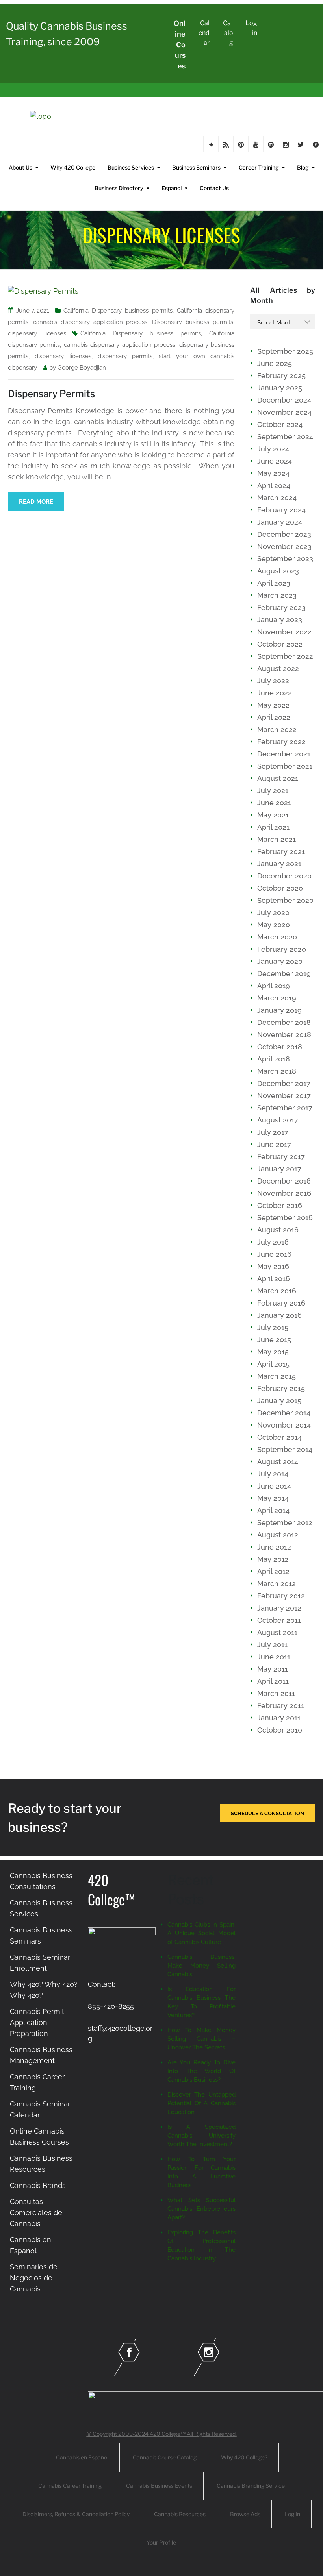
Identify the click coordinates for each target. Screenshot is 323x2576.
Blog (303, 167)
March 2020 (277, 937)
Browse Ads (245, 2514)
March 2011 (276, 1693)
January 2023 (280, 620)
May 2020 (274, 925)
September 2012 (285, 1523)
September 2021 (285, 766)
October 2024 (280, 424)
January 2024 (280, 522)
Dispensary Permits (51, 394)
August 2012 (278, 1535)
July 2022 (273, 681)
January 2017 (279, 1169)
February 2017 (281, 1157)
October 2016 (280, 1205)
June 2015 (274, 1340)
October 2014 (279, 1437)
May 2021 (273, 815)
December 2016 (284, 1181)
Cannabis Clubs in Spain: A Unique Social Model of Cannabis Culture (201, 1933)
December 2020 (284, 876)
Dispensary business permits (193, 322)
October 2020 (280, 888)
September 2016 (285, 1218)
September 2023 (285, 559)
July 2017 (273, 1132)
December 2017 (284, 1083)
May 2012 (273, 1559)
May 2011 (273, 1669)
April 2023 (274, 583)
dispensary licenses (37, 333)
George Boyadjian (82, 368)
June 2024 (275, 461)
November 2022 (284, 632)
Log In (292, 2514)
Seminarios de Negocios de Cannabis (34, 2278)
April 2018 (274, 1059)
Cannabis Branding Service (251, 2486)
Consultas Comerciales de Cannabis (36, 2213)
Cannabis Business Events (159, 2486)
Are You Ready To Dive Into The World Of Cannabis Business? (201, 2071)
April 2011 (273, 1681)
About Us (20, 167)
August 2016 (278, 1230)
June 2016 (274, 1254)
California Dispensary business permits (118, 311)
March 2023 (277, 595)
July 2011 (272, 1645)
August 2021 (278, 778)
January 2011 (279, 1718)
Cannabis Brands (38, 2185)
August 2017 (278, 1120)
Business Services (131, 167)
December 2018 (284, 1022)
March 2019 (277, 998)
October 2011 (279, 1620)
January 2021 (279, 864)
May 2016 (273, 1266)
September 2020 (285, 900)
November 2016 (284, 1193)
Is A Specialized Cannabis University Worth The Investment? (201, 2136)
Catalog (228, 33)
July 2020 (273, 913)
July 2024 (273, 449)
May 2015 (273, 1352)
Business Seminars (196, 167)
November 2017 (284, 1096)
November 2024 (284, 412)
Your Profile (161, 2542)
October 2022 (280, 644)
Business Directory (119, 188)
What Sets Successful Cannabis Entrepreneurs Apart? (201, 2209)
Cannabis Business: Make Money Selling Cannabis (201, 1966)
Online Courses (180, 45)
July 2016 (273, 1242)
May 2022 (273, 705)
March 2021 (277, 839)
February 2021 (281, 852)
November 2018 (284, 1035)
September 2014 (285, 1449)
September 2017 (285, 1108)
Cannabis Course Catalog (165, 2457)
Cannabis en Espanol (82, 2457)
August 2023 (278, 571)
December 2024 (284, 400)
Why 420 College (73, 167)
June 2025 (275, 363)
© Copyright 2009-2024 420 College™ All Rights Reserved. (162, 2434)
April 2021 (273, 827)
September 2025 (285, 351)
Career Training (259, 167)
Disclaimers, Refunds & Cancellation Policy (76, 2514)
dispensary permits (125, 356)
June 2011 (274, 1657)
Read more (36, 502)
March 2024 (277, 498)
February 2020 (282, 949)
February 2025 (281, 376)
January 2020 (280, 961)
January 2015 (279, 1401)
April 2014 (273, 1510)
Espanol (172, 188)
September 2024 (285, 437)
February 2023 (281, 607)
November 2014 (284, 1425)
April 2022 (274, 717)
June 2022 (275, 693)
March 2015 (277, 1376)
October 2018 (280, 1047)
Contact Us (214, 188)
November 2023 (284, 546)
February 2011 (281, 1706)
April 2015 (273, 1364)
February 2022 (281, 742)
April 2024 (274, 485)
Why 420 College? (244, 2457)
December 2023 (284, 534)
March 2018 (277, 1071)
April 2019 (274, 986)
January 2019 (279, 1010)
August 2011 (277, 1632)
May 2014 (273, 1498)
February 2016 (281, 1303)
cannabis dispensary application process (90, 322)
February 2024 (281, 510)
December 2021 (284, 754)
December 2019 (284, 974)
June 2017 (274, 1144)
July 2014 (273, 1474)
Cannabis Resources (180, 2514)
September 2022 (285, 656)
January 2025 (280, 388)
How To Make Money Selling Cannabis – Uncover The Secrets (201, 2039)
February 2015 (281, 1388)
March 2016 (277, 1291)
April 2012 (273, 1571)
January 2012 (279, 1608)
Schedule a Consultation (267, 1813)
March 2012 (277, 1584)
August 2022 (278, 669)
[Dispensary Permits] (43, 291)
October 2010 (280, 1730)
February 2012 (281, 1596)
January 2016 (279, 1315)
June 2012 (274, 1547)
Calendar (204, 33)
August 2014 (278, 1462)
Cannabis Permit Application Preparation (37, 2022)
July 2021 (273, 791)
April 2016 (274, 1279)
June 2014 (274, 1486)
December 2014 (284, 1413)
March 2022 (277, 730)
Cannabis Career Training (70, 2486)
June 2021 (274, 803)
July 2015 (273, 1327)
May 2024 (273, 473)
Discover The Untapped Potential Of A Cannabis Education (201, 2103)
